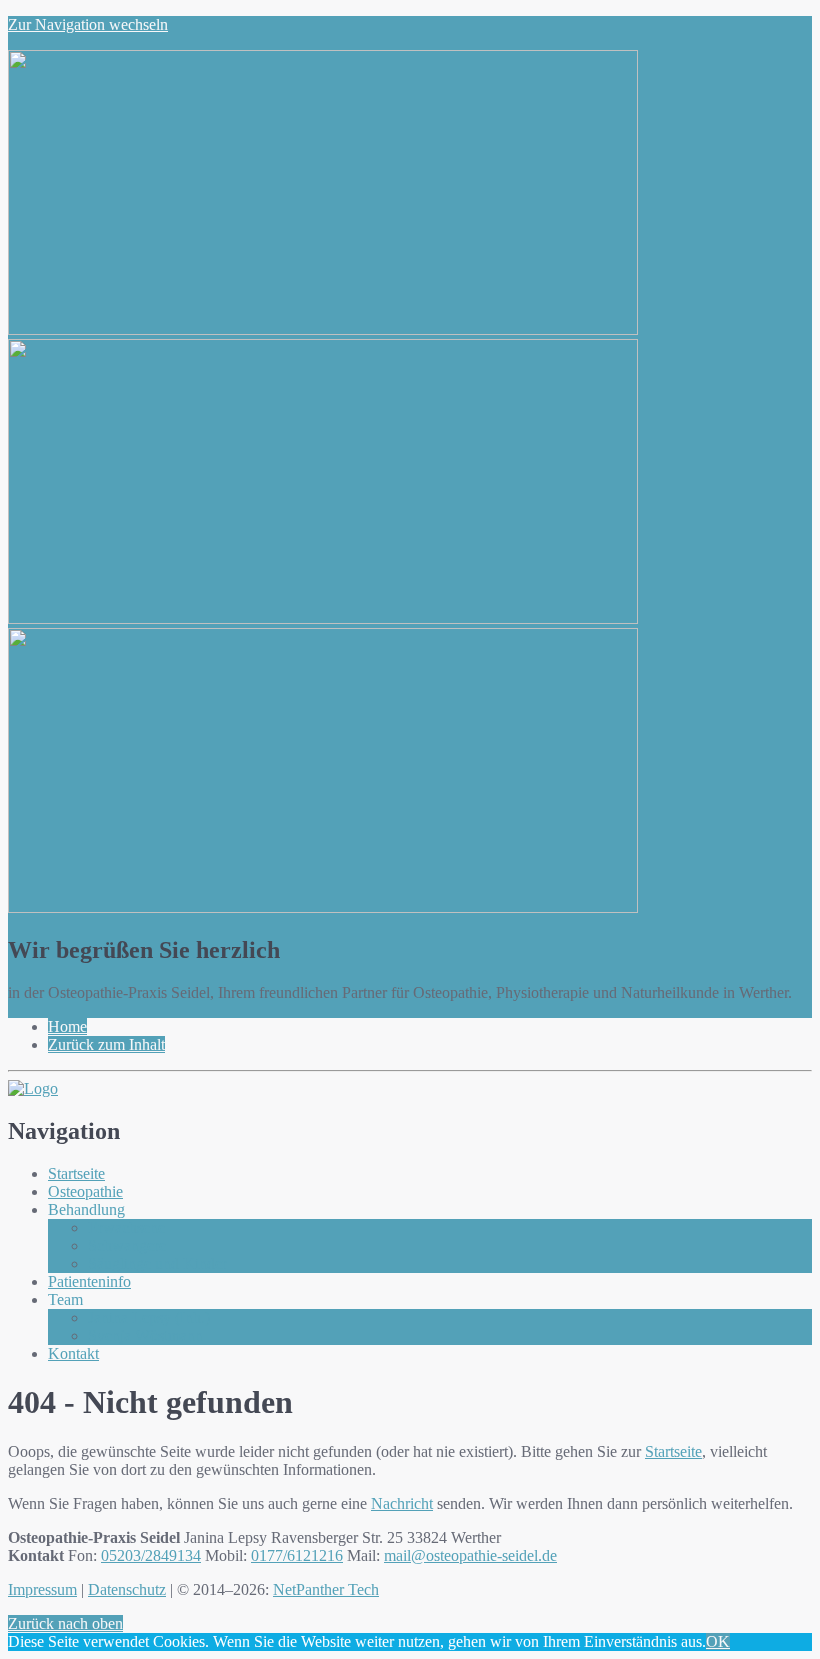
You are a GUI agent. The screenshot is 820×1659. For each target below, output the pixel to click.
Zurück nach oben (65, 1623)
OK (718, 1641)
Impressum (42, 1589)
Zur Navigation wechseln (88, 24)
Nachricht (402, 1503)
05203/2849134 (151, 1555)
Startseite (673, 1451)
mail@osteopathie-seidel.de (470, 1555)
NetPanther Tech (326, 1589)
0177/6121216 (297, 1555)
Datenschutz (127, 1589)
